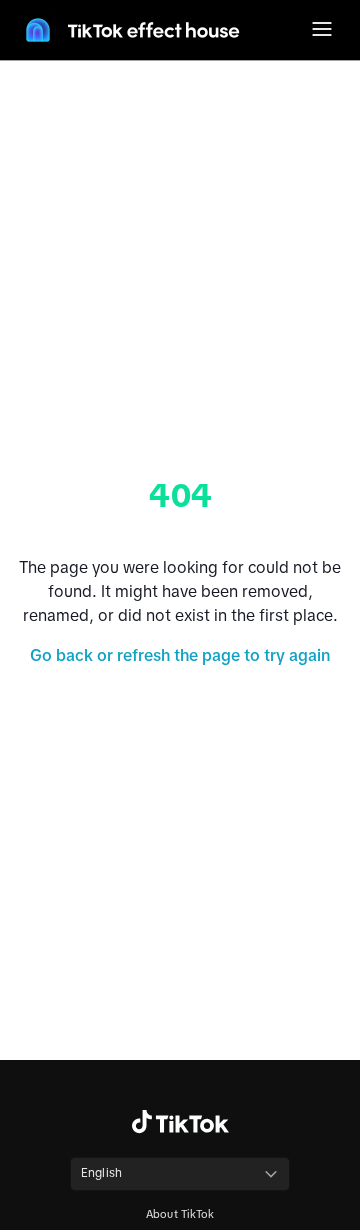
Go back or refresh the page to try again (180, 655)
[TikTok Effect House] (130, 30)
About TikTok (180, 1214)
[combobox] (180, 1174)
